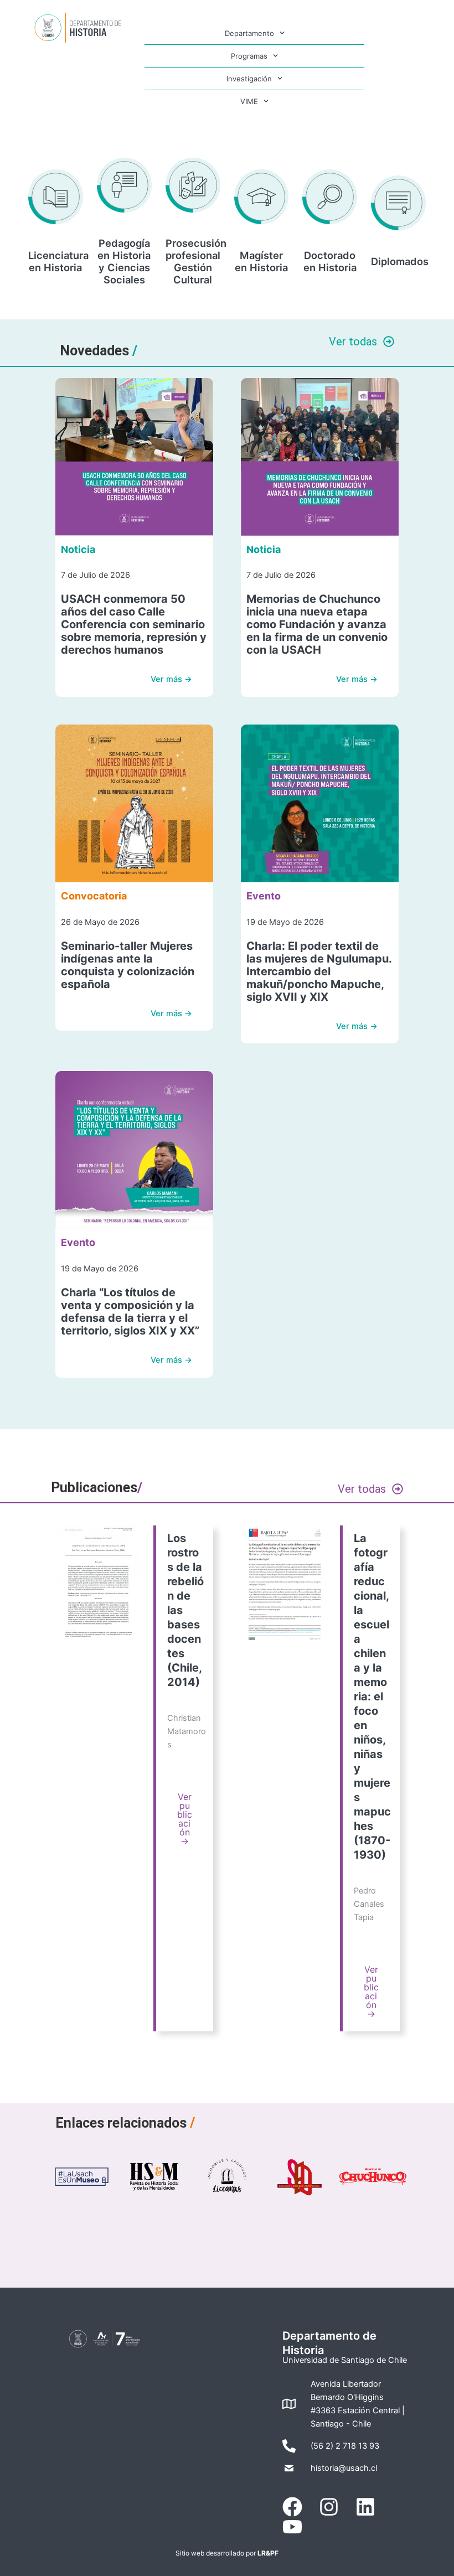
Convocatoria (94, 896)
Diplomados (400, 261)
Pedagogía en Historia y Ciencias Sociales (124, 261)
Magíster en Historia (261, 261)
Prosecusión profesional (196, 249)
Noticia (78, 549)
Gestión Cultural (193, 273)
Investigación (249, 79)
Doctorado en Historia (330, 261)
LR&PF (268, 2553)
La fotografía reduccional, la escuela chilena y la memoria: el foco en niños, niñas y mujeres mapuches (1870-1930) (372, 1696)
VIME (249, 101)
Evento (264, 896)
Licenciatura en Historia (58, 261)
